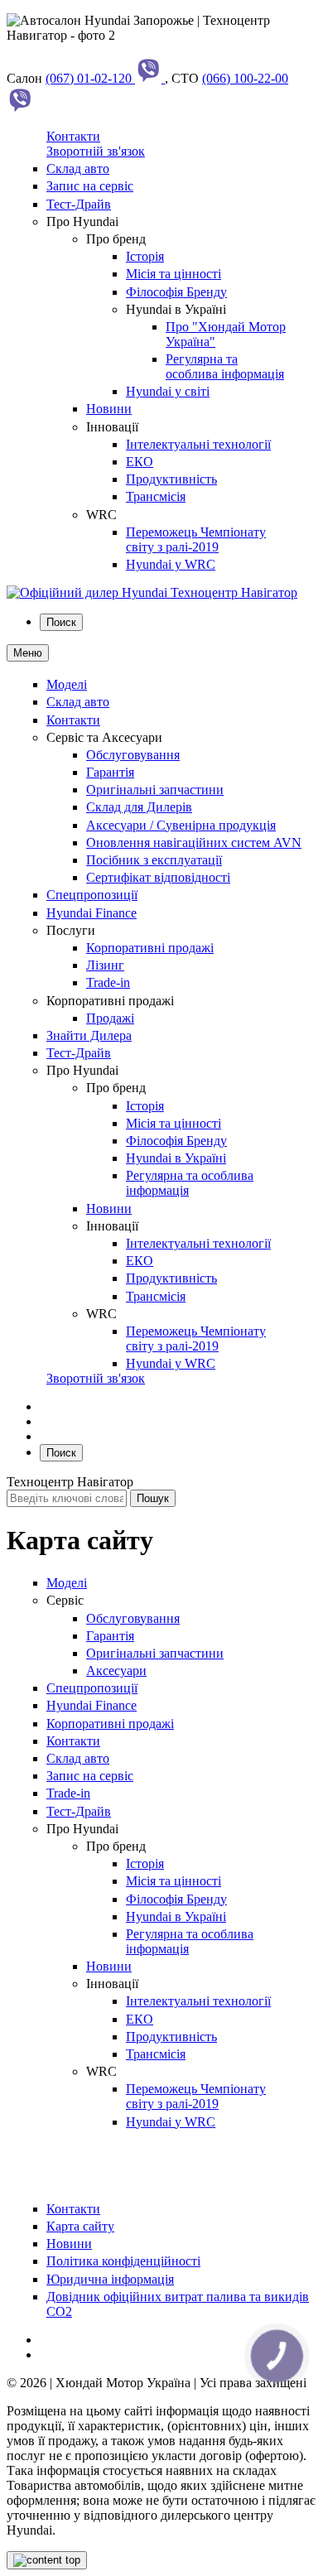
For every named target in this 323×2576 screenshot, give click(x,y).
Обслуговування (133, 755)
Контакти (73, 136)
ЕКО (140, 462)
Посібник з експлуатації (154, 860)
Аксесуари (116, 1671)
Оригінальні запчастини (155, 790)
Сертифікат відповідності (158, 877)
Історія (145, 256)
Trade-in (108, 982)
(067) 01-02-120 (90, 78)
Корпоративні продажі (150, 948)
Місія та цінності (174, 274)
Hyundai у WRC (171, 564)
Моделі (67, 684)
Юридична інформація (110, 2279)
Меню (28, 653)
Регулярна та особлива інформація (225, 366)
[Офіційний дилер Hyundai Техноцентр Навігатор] (152, 592)
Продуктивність (171, 479)
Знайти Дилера (89, 1035)
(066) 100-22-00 (245, 78)
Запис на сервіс (90, 186)
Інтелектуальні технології (198, 444)
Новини (109, 409)
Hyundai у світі (168, 391)
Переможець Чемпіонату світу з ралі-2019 (196, 539)
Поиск (61, 622)
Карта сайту (80, 2226)
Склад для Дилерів (139, 807)
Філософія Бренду (176, 292)
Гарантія (110, 772)
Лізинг (105, 965)
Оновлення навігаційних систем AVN (194, 843)
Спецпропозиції (92, 895)
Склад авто (78, 169)
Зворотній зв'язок (96, 151)
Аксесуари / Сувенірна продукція (181, 825)
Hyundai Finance (92, 913)
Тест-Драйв (79, 204)
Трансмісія (156, 496)
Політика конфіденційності (123, 2261)
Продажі (110, 1018)
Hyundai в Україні (176, 1158)
